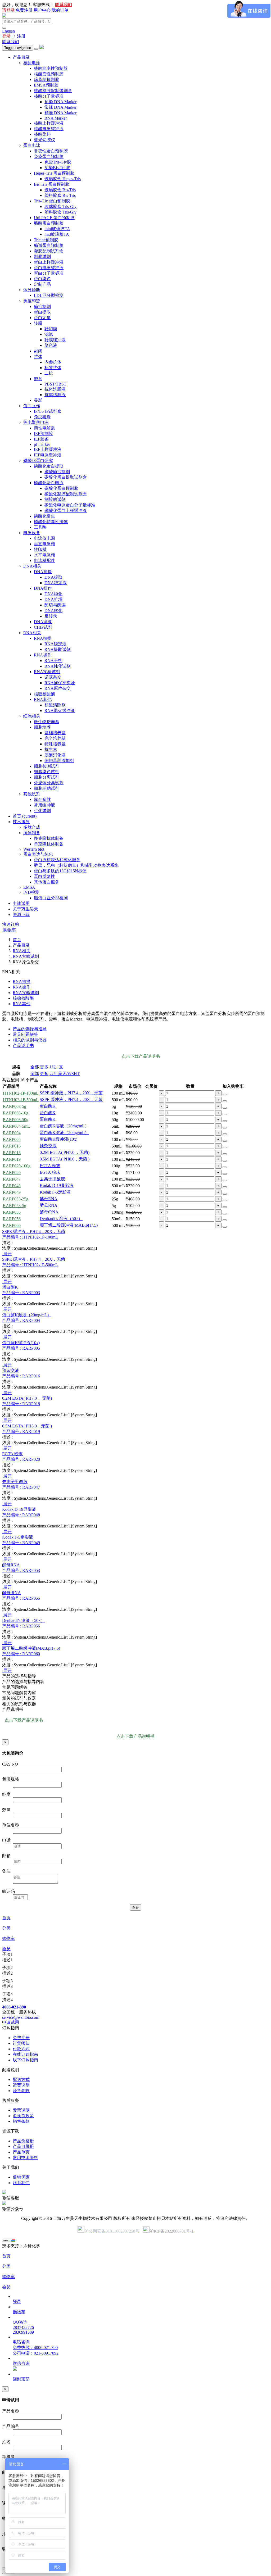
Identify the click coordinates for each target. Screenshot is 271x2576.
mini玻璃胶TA (57, 229)
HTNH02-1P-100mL (21, 1093)
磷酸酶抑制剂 (57, 472)
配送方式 (21, 2080)
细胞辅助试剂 (47, 788)
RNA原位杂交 (58, 688)
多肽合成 (32, 827)
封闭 (38, 351)
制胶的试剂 (55, 499)
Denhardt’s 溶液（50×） (61, 1219)
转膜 (38, 323)
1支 (60, 1067)
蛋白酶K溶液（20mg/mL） (64, 1126)
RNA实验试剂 (47, 672)
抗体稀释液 (55, 395)
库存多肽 (42, 799)
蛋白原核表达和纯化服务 (57, 860)
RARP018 (12, 1153)
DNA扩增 (53, 599)
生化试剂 (42, 811)
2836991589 (23, 2332)
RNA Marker (56, 118)
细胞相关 (32, 716)
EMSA (29, 887)
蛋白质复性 (44, 876)
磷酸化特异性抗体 (51, 522)
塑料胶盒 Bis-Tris (60, 195)
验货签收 (21, 2091)
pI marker (42, 444)
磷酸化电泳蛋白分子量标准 (70, 505)
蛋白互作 (32, 406)
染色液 (51, 345)
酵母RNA (49, 1199)
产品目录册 (23, 2146)
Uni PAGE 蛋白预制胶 (54, 218)
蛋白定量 (42, 318)
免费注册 (24, 10)
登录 (6, 36)
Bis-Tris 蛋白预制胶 (52, 184)
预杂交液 (48, 1146)
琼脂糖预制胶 (47, 80)
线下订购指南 (25, 2060)
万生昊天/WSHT (65, 1074)
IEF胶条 (41, 439)
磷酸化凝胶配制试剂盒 (66, 494)
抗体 (38, 357)
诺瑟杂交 (53, 677)
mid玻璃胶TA (57, 234)
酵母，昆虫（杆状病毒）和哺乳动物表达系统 (76, 865)
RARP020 (12, 1173)
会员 (6, 1949)
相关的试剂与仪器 (30, 1040)
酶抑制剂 (42, 307)
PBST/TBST (55, 384)
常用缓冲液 (44, 805)
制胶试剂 (42, 257)
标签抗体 (53, 368)
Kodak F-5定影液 (55, 1192)
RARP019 (12, 1159)
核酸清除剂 (55, 705)
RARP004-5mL (16, 1126)
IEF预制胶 (43, 434)
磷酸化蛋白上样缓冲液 (66, 511)
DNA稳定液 (56, 583)
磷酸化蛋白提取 (49, 466)
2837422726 (23, 2327)
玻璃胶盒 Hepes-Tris (63, 179)
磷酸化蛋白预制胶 (61, 488)
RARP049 (12, 1192)
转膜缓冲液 (55, 340)
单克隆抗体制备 (49, 844)
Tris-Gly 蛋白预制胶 (52, 201)
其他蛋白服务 (47, 882)
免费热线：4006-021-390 (35, 2348)
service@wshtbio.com (21, 2017)
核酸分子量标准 (49, 96)
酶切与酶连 (55, 605)
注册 (21, 36)
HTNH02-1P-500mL (21, 1100)
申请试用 (21, 903)
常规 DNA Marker (60, 107)
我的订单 (60, 10)
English (8, 31)
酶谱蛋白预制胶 (49, 245)
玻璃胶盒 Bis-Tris (60, 190)
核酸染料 (42, 134)
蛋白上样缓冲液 (49, 262)
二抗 (49, 373)
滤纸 (49, 334)
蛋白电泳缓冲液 (49, 268)
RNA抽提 (43, 638)
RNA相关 (32, 633)
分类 (6, 1928)
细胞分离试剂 (47, 777)
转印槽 (40, 549)
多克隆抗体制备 (49, 838)
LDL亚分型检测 (49, 295)
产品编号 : (30, 1237)
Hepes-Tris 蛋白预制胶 (54, 173)
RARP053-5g (15, 1206)
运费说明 (21, 2085)
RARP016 (12, 1146)
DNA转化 (53, 611)
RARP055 (12, 1212)
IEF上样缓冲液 (48, 449)
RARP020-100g (17, 1166)
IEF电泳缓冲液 (48, 455)
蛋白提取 (42, 312)
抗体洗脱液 (55, 389)
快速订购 (11, 924)
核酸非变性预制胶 (51, 68)
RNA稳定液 (55, 644)
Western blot (34, 849)
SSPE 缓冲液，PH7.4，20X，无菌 (71, 1093)
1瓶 (53, 1067)
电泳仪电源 (44, 538)
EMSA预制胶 (46, 85)
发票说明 (21, 2110)
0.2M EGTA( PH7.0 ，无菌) (65, 1152)
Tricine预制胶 (46, 240)
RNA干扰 (53, 661)
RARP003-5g (15, 1106)
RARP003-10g (16, 1113)
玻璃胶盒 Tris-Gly (60, 207)
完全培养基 (55, 738)
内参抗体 (53, 362)
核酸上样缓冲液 (49, 123)
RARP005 (12, 1139)
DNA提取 (53, 577)
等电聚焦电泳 (36, 422)
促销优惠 (21, 2177)
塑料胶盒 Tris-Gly (60, 212)
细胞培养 (42, 727)
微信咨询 (21, 2363)
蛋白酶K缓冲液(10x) (58, 1139)
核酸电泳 (32, 63)
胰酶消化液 (55, 755)
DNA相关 (32, 566)
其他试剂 (32, 794)
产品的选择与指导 (30, 1029)
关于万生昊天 (25, 909)
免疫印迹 (32, 301)
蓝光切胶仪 (44, 140)
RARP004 (12, 1133)
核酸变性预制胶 (49, 74)
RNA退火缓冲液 (60, 711)
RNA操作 (43, 655)
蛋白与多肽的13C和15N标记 (60, 871)
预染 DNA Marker (60, 102)
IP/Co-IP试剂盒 (48, 411)
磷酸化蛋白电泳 (49, 483)
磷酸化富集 (44, 516)
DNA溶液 (43, 622)
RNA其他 (43, 699)
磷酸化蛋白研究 (38, 461)
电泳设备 (32, 533)
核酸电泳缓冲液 (49, 129)
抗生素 (51, 749)
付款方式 (21, 2049)
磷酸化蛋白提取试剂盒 (66, 477)
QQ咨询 (20, 2322)
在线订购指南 (25, 2054)
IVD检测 (31, 892)
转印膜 (51, 329)
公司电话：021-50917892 (36, 2353)
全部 (35, 1067)
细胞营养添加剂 (59, 761)
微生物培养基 (47, 722)
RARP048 (12, 1186)
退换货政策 (23, 2116)
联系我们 (11, 42)
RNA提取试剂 (58, 649)
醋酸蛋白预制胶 (49, 223)
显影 (38, 400)
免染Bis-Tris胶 (57, 168)
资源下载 (21, 915)
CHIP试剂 (43, 627)
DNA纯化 (53, 594)
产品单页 (21, 2152)
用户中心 (42, 10)
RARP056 (12, 1219)
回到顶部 (21, 2379)
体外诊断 (32, 290)
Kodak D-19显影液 (57, 1185)
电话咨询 (21, 2342)
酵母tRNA (49, 1212)
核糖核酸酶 (44, 694)
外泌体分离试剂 (49, 783)
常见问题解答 (25, 1034)
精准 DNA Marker (60, 113)
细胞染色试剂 (47, 772)
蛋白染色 (42, 279)
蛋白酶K (48, 1106)
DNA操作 (43, 588)
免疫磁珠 (42, 417)
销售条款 (21, 2121)
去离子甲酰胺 (52, 1179)
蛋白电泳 (32, 145)
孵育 (38, 379)
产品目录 (21, 57)
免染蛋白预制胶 (49, 157)
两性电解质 (44, 428)
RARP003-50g (16, 1120)
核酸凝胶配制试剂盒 (53, 91)
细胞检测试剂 (47, 766)
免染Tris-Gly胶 (58, 162)
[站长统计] (9, 2241)
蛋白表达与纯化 (38, 854)
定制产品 (42, 284)
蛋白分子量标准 (49, 273)
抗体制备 (32, 833)
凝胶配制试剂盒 (49, 251)
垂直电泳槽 (44, 544)
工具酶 (40, 527)
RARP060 (12, 1225)
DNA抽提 (43, 572)
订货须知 (21, 2043)
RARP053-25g (16, 1199)
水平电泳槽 (44, 555)
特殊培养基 (55, 744)
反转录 (51, 616)
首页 (25, 816)
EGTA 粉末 (50, 1166)
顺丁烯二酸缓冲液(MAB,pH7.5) (69, 1225)
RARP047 (12, 1179)
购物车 (9, 930)
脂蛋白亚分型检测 (51, 898)
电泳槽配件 (44, 561)
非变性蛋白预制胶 (51, 151)
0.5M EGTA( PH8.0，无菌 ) (65, 1159)
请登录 (8, 10)
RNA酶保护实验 (60, 683)
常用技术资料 (25, 2158)
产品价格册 (23, 2141)
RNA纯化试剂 (58, 666)
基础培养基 (55, 733)
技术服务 (21, 822)
